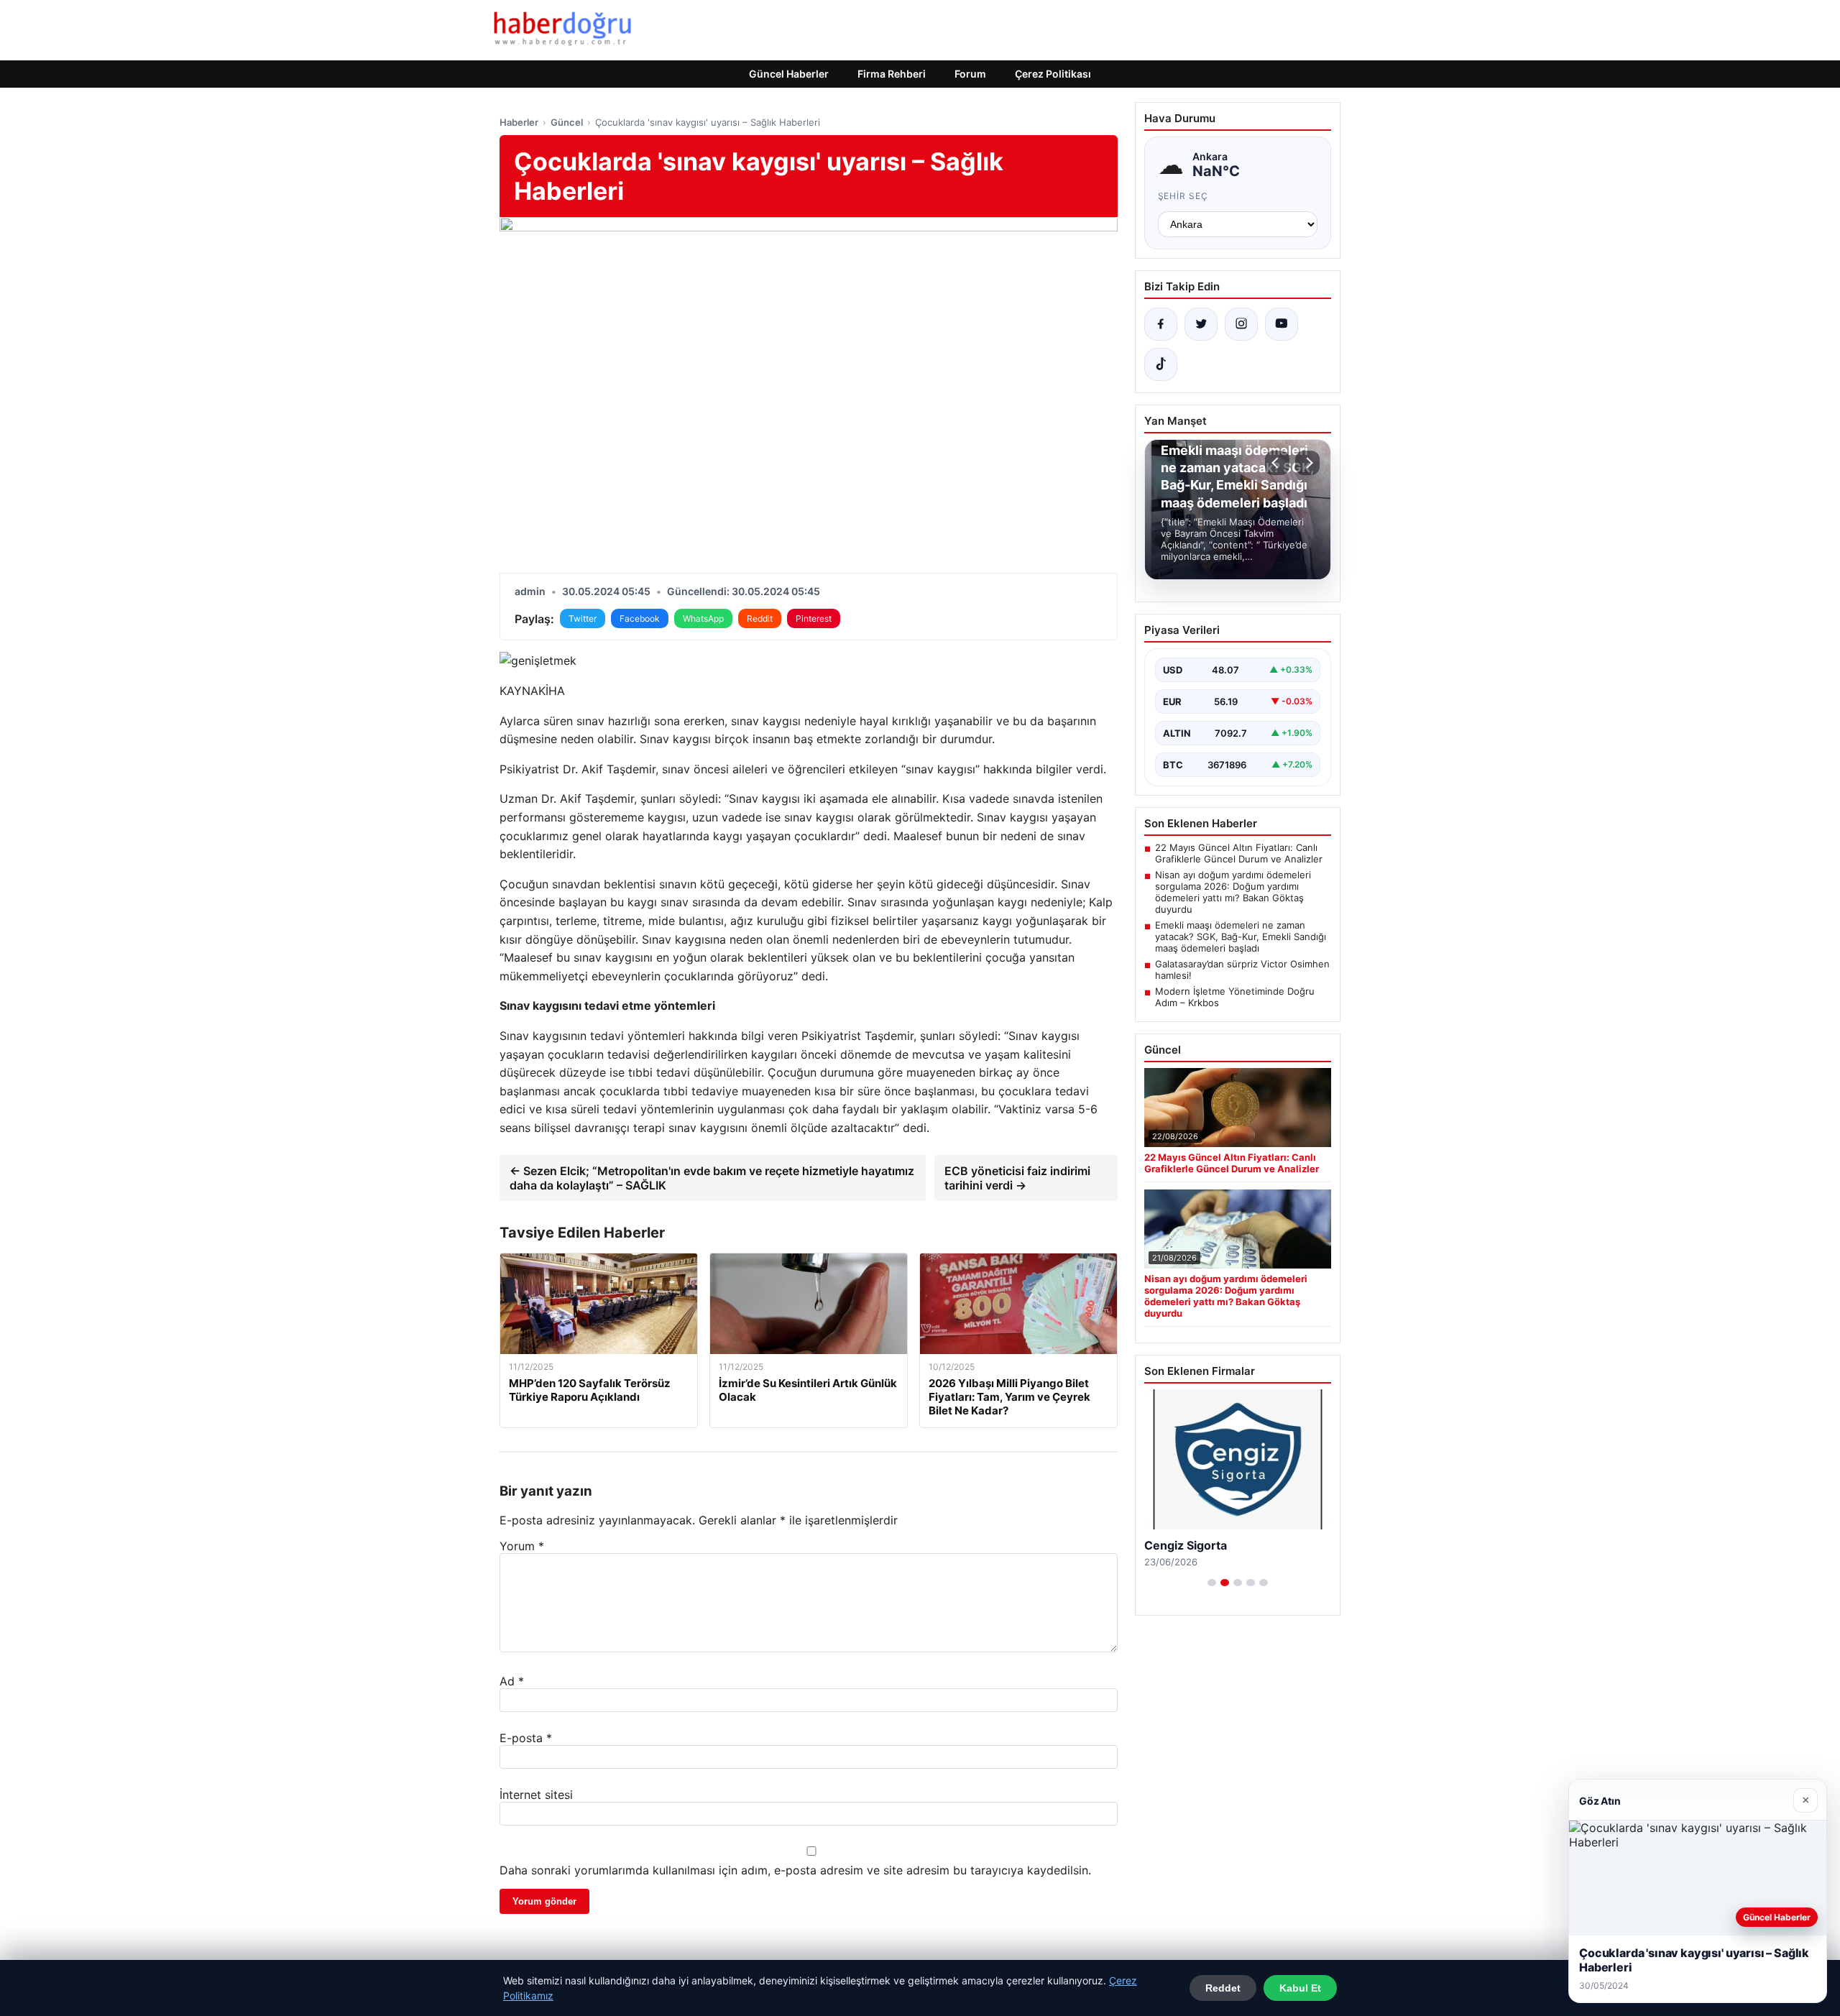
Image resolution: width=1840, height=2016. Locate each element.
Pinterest (814, 618)
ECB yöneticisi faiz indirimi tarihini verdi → (1017, 1178)
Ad (512, 1681)
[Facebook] (1161, 324)
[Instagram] (1241, 324)
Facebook (640, 618)
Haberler (519, 122)
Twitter (583, 618)
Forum (970, 74)
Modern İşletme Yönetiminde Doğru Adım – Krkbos (1235, 997)
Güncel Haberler (789, 74)
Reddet (1223, 1988)
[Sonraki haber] (1307, 463)
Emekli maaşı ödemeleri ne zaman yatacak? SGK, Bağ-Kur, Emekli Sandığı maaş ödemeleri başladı (1241, 936)
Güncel (567, 122)
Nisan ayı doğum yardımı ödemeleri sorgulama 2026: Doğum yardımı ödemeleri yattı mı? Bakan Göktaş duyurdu (1233, 892)
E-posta (526, 1738)
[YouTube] (1282, 324)
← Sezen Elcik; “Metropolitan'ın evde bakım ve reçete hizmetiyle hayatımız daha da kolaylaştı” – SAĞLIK (712, 1178)
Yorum (522, 1546)
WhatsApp (703, 618)
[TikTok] (1161, 364)
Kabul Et (1300, 1988)
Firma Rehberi (892, 74)
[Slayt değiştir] (1212, 1583)
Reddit (760, 618)
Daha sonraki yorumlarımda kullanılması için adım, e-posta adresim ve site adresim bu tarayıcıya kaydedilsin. (795, 1870)
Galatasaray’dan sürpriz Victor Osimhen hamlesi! (1242, 970)
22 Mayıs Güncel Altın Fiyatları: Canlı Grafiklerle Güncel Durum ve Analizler (1239, 853)
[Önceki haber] (1277, 463)
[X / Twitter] (1201, 324)
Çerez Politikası (1053, 74)
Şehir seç (1183, 196)
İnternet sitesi (536, 1795)
